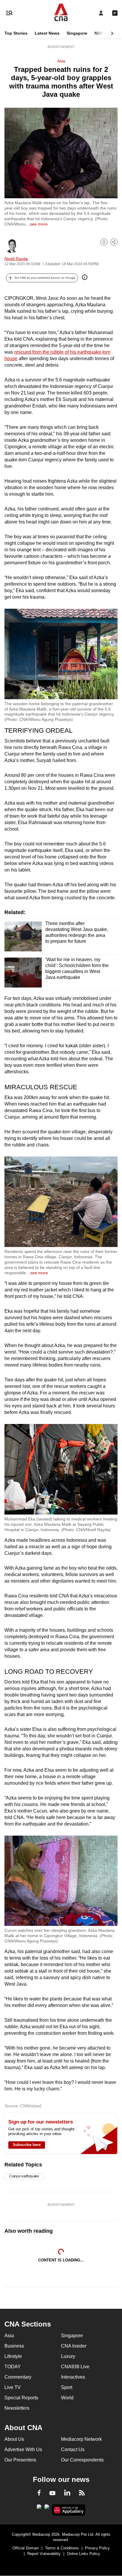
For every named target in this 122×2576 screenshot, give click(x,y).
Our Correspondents (82, 2460)
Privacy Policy (97, 2548)
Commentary (18, 2377)
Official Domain (26, 2548)
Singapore (77, 33)
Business (14, 2346)
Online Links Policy (84, 2554)
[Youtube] (52, 2493)
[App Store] (47, 2509)
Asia (61, 61)
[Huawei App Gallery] (69, 2510)
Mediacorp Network (81, 2439)
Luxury (68, 2356)
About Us (14, 2439)
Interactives (73, 2377)
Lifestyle (13, 2356)
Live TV (13, 2387)
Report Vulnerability (44, 2554)
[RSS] (82, 2494)
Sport (67, 2387)
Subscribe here (27, 2145)
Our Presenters (20, 2460)
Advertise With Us (23, 2449)
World (67, 2398)
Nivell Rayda (16, 259)
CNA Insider (74, 2346)
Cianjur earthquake (24, 2176)
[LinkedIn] (67, 2494)
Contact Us (73, 2449)
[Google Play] (39, 2509)
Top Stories (16, 33)
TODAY (13, 2367)
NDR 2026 (104, 33)
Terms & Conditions (62, 2548)
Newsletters (17, 2408)
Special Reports (21, 2398)
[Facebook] (39, 2494)
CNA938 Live (75, 2367)
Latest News (47, 33)
